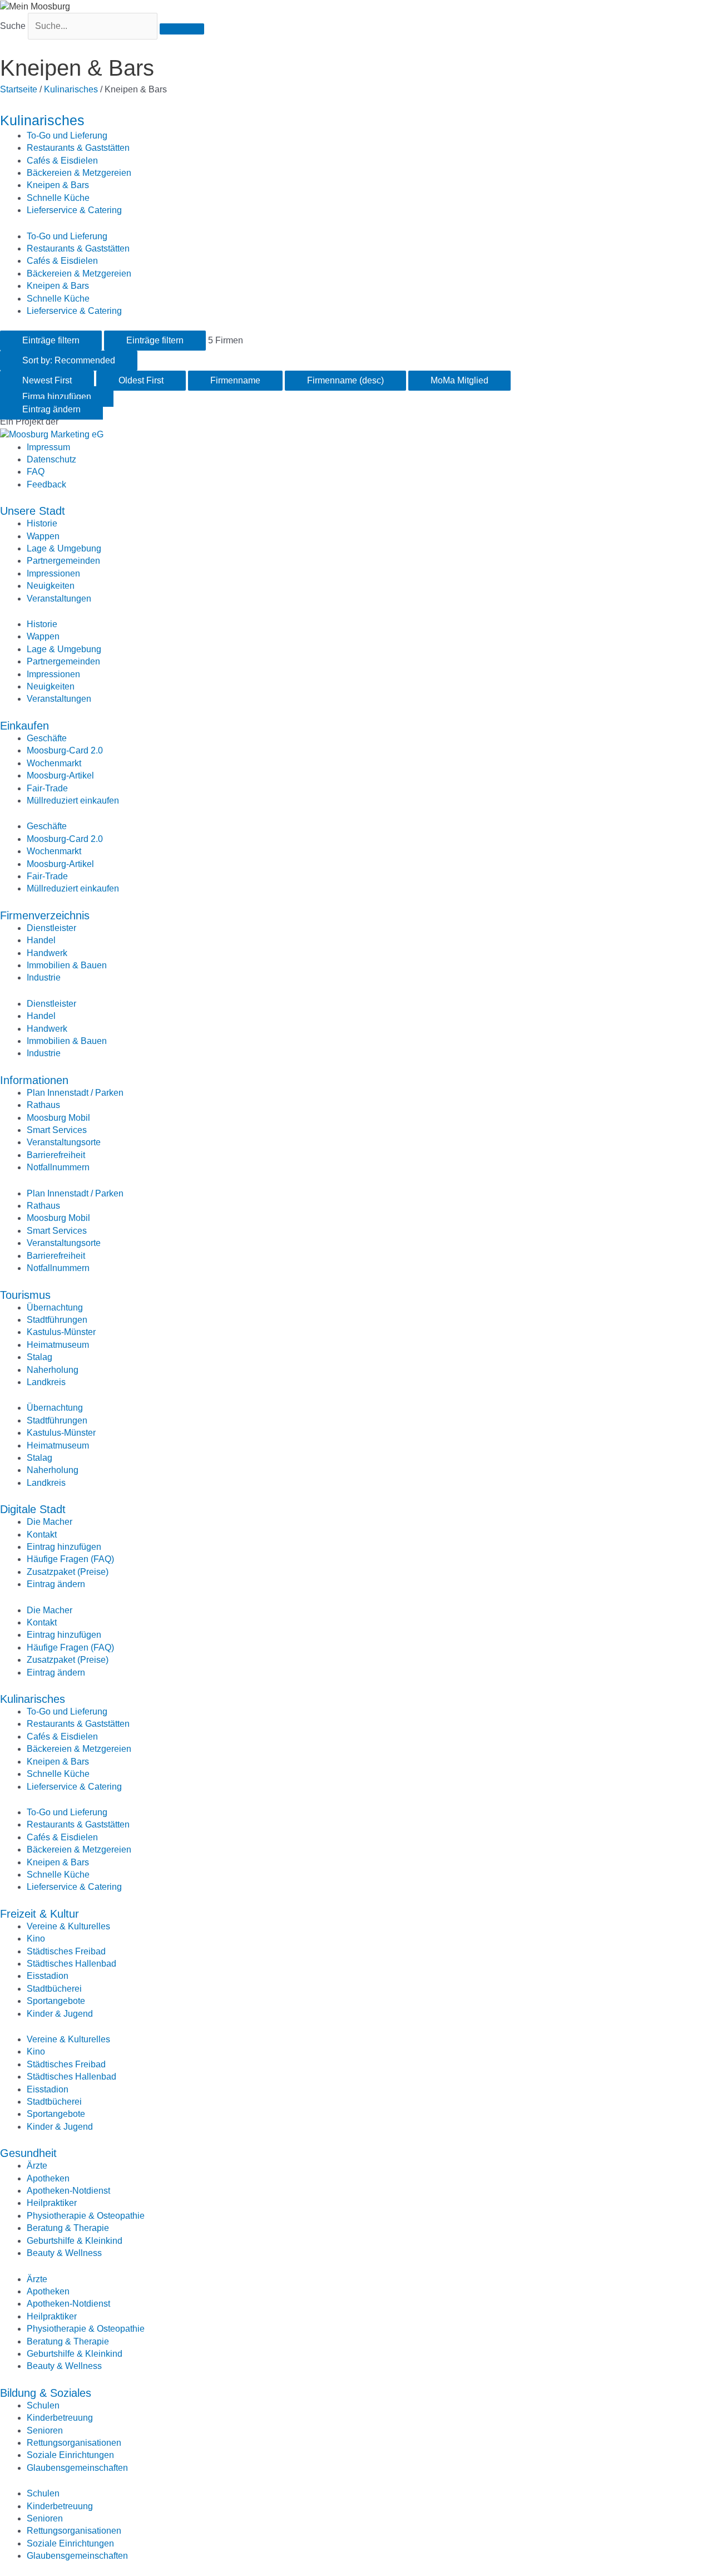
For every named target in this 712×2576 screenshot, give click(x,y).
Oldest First (141, 380)
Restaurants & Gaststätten (78, 148)
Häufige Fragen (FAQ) (70, 1559)
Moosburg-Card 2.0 (65, 750)
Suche (13, 26)
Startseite (19, 89)
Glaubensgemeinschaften (77, 2468)
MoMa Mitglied (459, 380)
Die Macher (50, 1522)
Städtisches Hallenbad (71, 1964)
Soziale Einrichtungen (70, 2455)
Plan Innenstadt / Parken (75, 1093)
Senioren (45, 2430)
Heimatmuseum (58, 1345)
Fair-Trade (47, 788)
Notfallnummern (58, 1167)
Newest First (47, 380)
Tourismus (25, 1295)
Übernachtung (55, 1307)
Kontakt (42, 1535)
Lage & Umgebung (64, 548)
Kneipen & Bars (58, 185)
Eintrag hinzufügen (64, 1547)
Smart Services (57, 1130)
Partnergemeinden (63, 561)
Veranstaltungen (59, 599)
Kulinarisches (71, 89)
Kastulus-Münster (61, 1332)
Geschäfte (47, 738)
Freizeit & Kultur (39, 1914)
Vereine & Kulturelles (68, 1926)
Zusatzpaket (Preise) (68, 1572)
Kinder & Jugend (60, 2014)
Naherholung (53, 1370)
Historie (42, 523)
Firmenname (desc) (345, 380)
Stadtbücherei (54, 1989)
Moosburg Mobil (58, 1118)
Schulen (43, 2405)
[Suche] (182, 29)
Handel (41, 940)
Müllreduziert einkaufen (73, 801)
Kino (36, 1939)
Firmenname (235, 380)
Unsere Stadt (33, 511)
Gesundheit (28, 2153)
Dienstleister (51, 928)
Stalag (39, 1357)
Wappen (43, 536)
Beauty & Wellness (64, 2253)
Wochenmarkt (54, 763)
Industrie (44, 977)
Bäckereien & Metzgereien (79, 173)
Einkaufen (24, 726)
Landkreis (46, 1382)
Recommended (69, 360)
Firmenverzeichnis (45, 915)
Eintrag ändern (56, 1584)
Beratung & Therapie (68, 2228)
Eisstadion (48, 1976)
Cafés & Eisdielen (62, 161)
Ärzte (37, 2166)
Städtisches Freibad (66, 1951)
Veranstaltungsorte (64, 1142)
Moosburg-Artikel (60, 775)
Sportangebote (56, 2001)
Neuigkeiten (51, 586)
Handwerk (47, 953)
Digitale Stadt (33, 1509)
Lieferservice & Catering (74, 210)
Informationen (34, 1080)
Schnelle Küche (58, 198)
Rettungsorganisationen (74, 2443)
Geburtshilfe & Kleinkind (75, 2241)
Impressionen (53, 573)
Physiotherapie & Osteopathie (86, 2216)
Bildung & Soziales (46, 2393)
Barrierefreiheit (56, 1155)
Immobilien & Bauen (67, 965)
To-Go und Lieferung (67, 136)
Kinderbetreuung (60, 2418)
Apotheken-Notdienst (68, 2191)
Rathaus (43, 1105)
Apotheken (48, 2178)
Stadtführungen (57, 1320)
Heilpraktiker (52, 2203)
